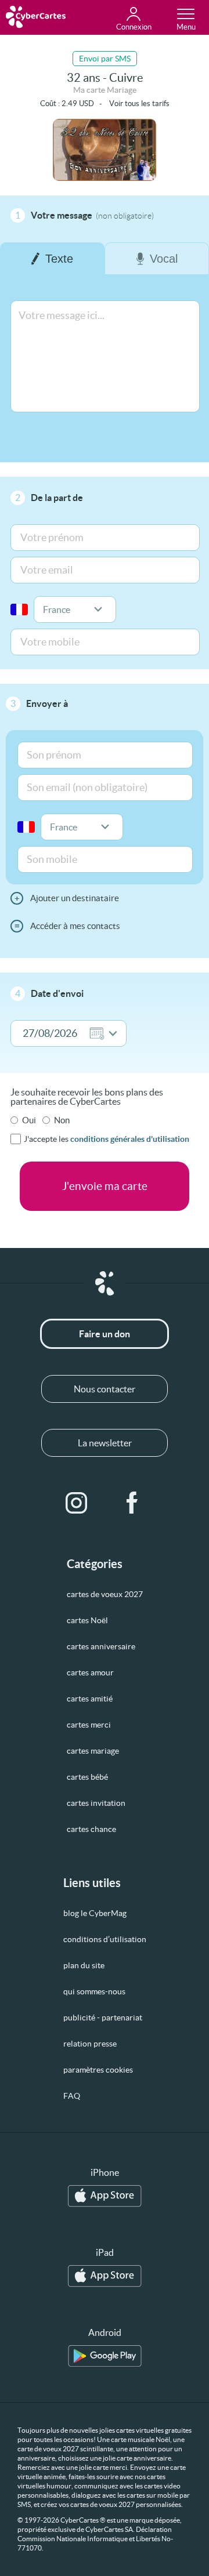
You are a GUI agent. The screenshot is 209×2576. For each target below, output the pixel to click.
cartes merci (89, 1725)
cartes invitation (96, 1803)
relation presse (90, 2044)
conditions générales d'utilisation (130, 1139)
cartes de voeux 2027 (105, 1594)
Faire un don (105, 1334)
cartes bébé (87, 1777)
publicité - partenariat (103, 2018)
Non (62, 1120)
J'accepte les (107, 1139)
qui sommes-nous (94, 1991)
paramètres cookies (98, 2070)
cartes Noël (87, 1620)
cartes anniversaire (101, 1646)
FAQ (72, 2096)
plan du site (84, 1965)
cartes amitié (90, 1699)
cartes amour (90, 1672)
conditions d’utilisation (105, 1939)
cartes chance (91, 1829)
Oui (29, 1120)
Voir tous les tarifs (139, 104)
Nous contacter (105, 1389)
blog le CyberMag (95, 1913)
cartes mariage (93, 1751)
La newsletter (105, 1443)
